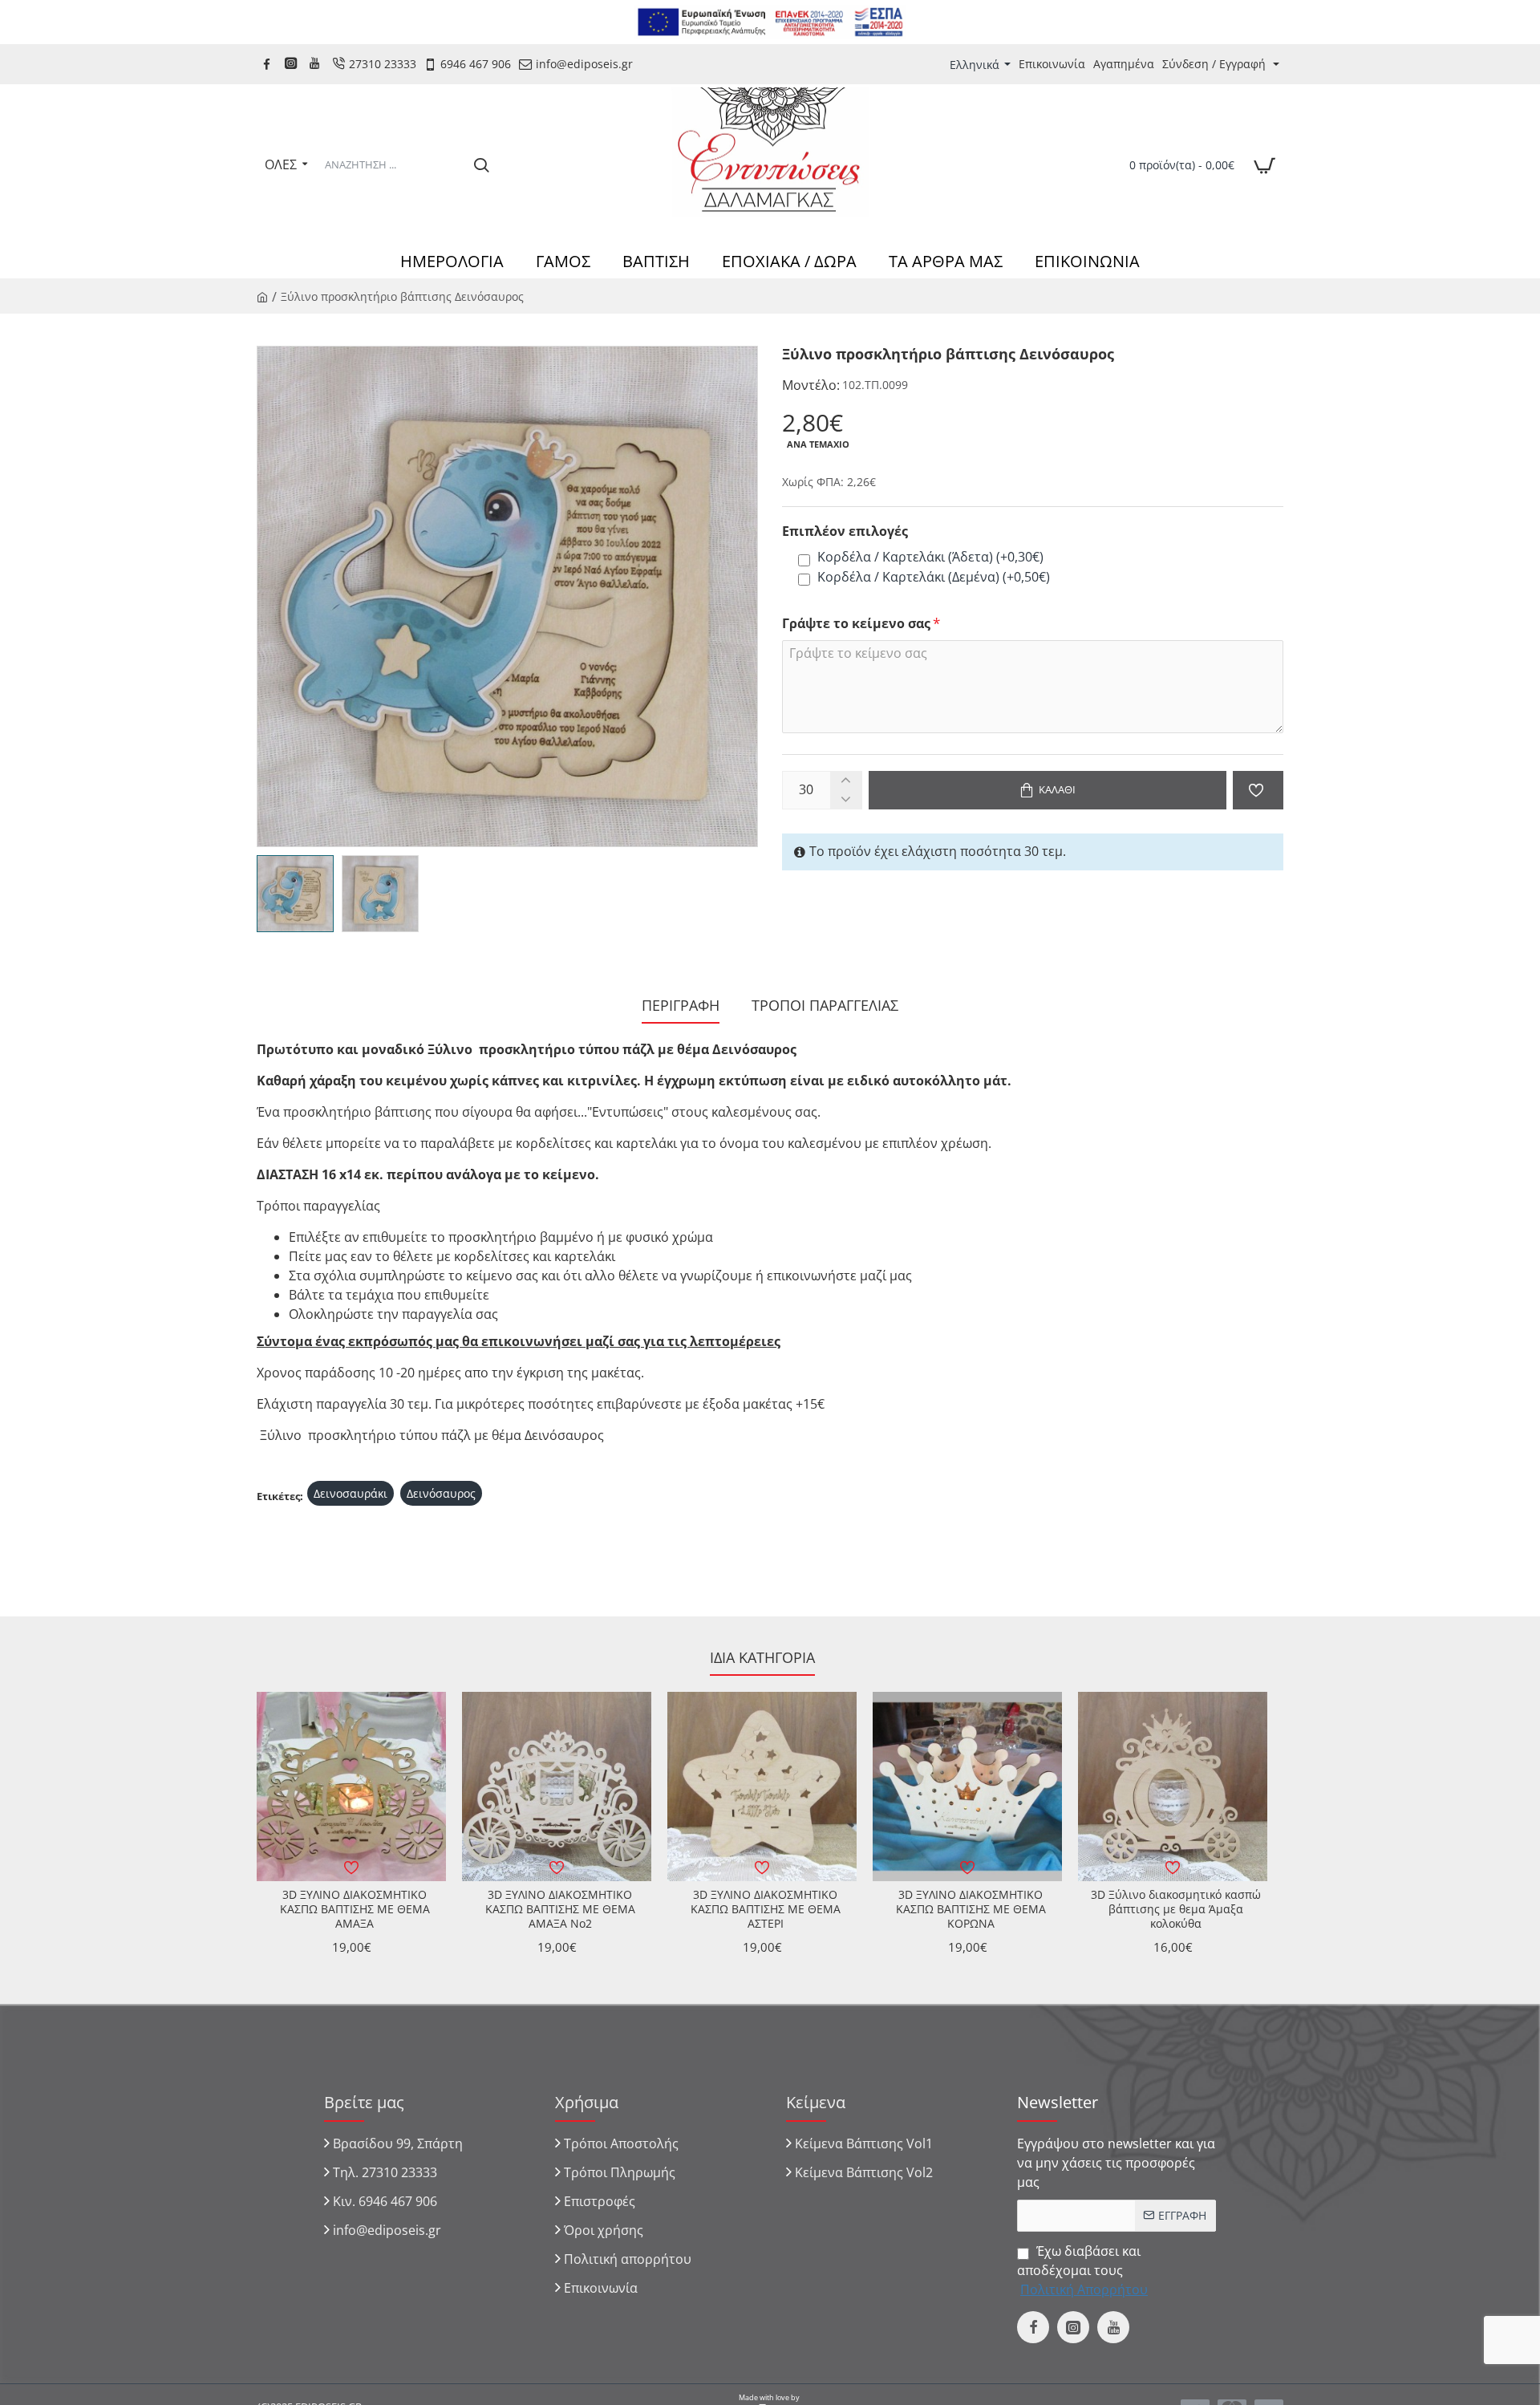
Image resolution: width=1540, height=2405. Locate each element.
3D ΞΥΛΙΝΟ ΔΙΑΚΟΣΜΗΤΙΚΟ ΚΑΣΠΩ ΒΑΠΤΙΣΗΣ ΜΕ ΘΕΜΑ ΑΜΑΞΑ (355, 1909)
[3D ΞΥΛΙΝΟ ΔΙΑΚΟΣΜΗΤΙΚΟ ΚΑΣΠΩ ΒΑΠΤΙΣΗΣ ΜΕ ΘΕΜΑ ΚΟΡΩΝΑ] (967, 1787)
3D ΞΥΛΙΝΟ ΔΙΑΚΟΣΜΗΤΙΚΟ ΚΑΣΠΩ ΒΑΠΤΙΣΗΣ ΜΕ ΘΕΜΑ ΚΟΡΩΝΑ (971, 1909)
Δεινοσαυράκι (351, 1493)
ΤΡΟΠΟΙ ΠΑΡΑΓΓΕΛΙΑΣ (825, 1006)
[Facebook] (269, 64)
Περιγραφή (681, 1006)
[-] (846, 799)
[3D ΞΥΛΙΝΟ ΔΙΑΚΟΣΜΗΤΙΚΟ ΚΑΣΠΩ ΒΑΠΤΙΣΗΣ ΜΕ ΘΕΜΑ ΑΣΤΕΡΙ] (762, 1787)
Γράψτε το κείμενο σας (856, 624)
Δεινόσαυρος (441, 1493)
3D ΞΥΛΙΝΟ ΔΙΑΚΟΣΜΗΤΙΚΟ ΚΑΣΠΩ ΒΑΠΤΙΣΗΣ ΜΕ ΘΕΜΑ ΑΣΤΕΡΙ (766, 1909)
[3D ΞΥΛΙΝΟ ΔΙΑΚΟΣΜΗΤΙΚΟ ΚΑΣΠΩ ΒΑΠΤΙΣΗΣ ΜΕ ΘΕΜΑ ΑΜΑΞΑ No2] (557, 1787)
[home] (262, 296)
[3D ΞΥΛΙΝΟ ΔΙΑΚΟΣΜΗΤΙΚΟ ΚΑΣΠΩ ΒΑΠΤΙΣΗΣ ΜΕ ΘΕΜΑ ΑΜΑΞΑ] (351, 1787)
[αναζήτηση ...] (481, 164)
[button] (1048, 790)
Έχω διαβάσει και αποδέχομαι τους (1082, 2270)
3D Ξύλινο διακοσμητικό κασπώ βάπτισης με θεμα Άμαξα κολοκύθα (1176, 1909)
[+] (846, 781)
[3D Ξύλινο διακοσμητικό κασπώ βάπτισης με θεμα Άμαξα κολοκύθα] (1173, 1787)
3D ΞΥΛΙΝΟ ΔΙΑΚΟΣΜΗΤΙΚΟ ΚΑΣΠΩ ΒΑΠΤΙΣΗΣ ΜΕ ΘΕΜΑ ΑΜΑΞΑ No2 (560, 1909)
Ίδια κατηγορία (762, 1658)
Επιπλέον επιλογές (845, 531)
